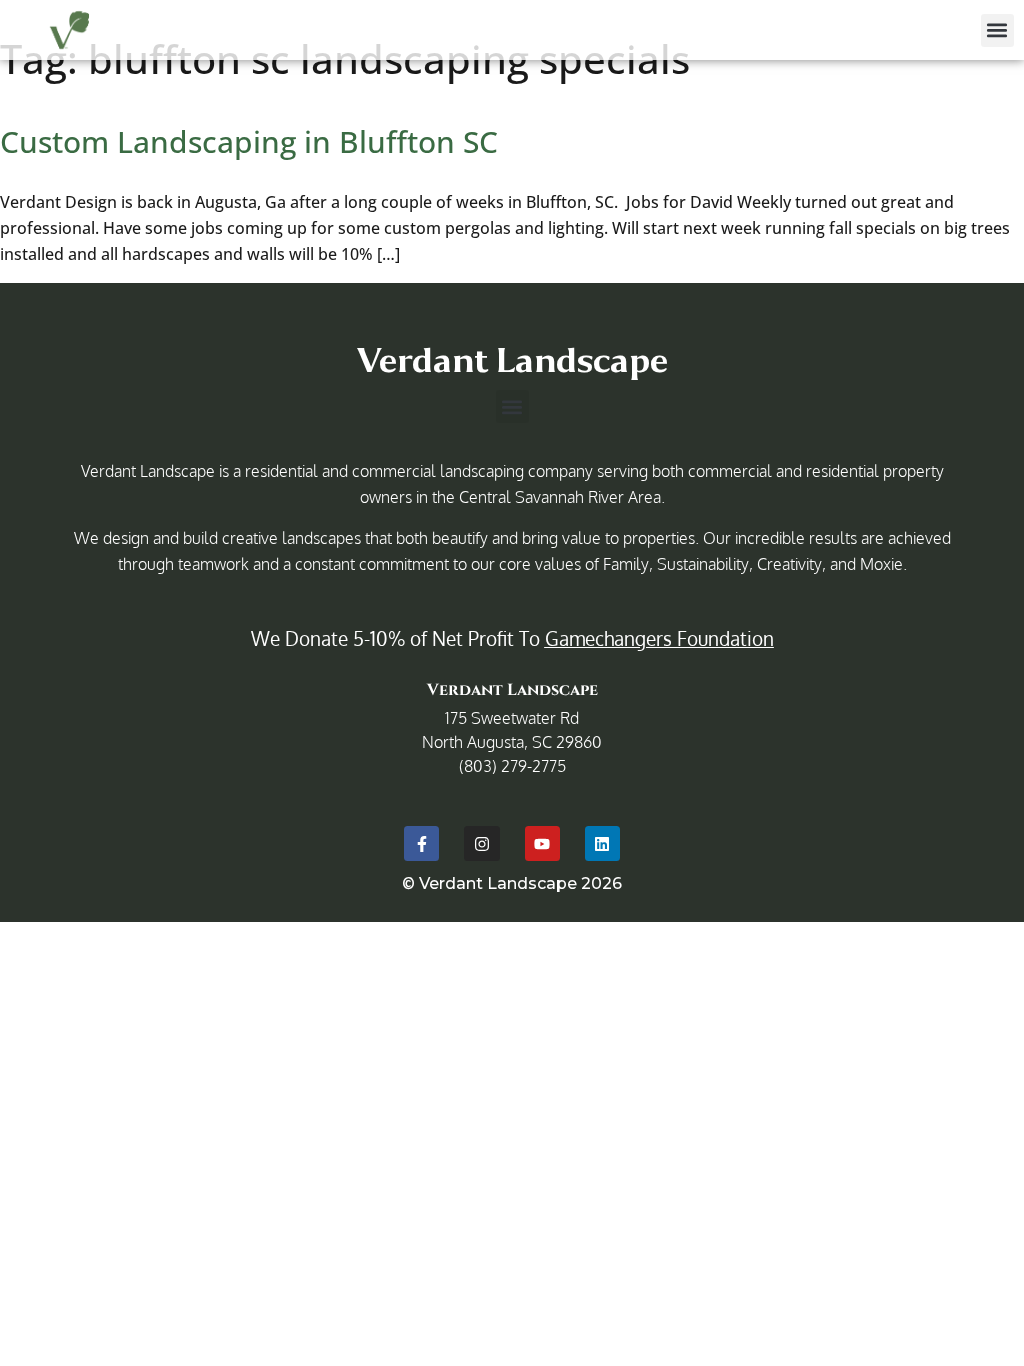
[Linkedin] (602, 843)
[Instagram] (481, 843)
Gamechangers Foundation (659, 638)
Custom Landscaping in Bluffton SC (249, 141)
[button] (997, 30)
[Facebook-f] (421, 843)
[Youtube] (542, 843)
